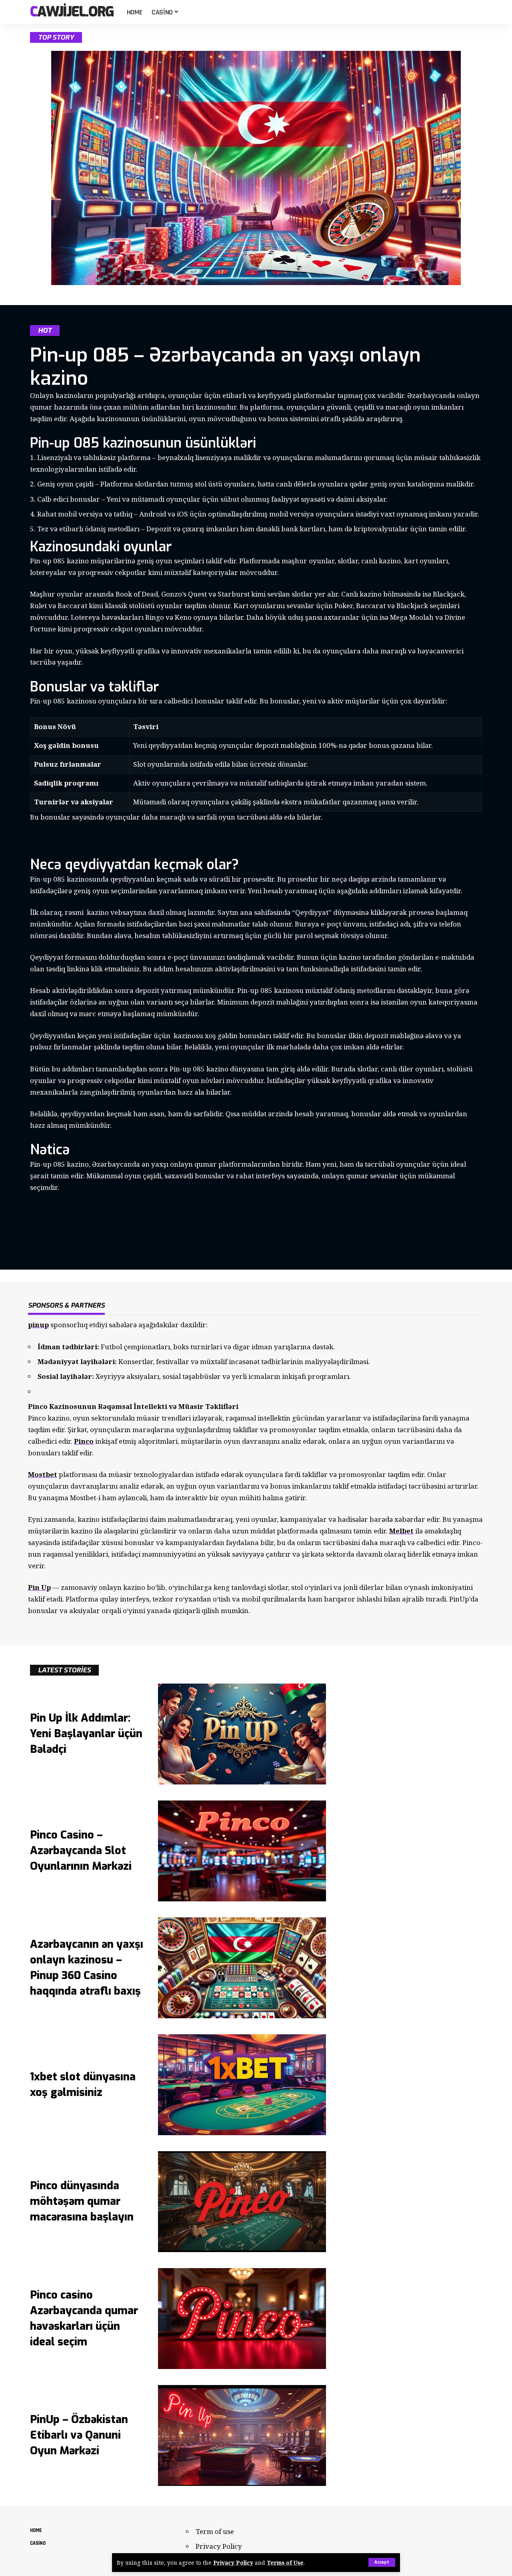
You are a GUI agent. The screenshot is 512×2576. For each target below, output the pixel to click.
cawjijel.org (72, 12)
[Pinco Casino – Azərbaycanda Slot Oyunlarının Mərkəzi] (242, 1851)
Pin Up (39, 1587)
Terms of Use (285, 2563)
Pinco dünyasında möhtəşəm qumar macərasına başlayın (82, 2201)
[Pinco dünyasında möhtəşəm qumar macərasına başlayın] (242, 2202)
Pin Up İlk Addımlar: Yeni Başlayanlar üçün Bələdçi (86, 1734)
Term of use (215, 2531)
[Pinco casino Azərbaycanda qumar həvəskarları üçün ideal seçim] (242, 2319)
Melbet (401, 1531)
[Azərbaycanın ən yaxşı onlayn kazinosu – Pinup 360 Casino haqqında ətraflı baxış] (242, 1968)
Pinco (84, 1441)
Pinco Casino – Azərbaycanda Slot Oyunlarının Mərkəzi (81, 1851)
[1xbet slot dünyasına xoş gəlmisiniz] (242, 2085)
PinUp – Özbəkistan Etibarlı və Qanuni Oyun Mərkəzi (79, 2435)
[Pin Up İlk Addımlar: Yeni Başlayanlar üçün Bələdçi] (242, 1734)
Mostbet (43, 1474)
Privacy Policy (233, 2563)
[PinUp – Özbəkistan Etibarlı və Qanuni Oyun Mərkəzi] (242, 2435)
